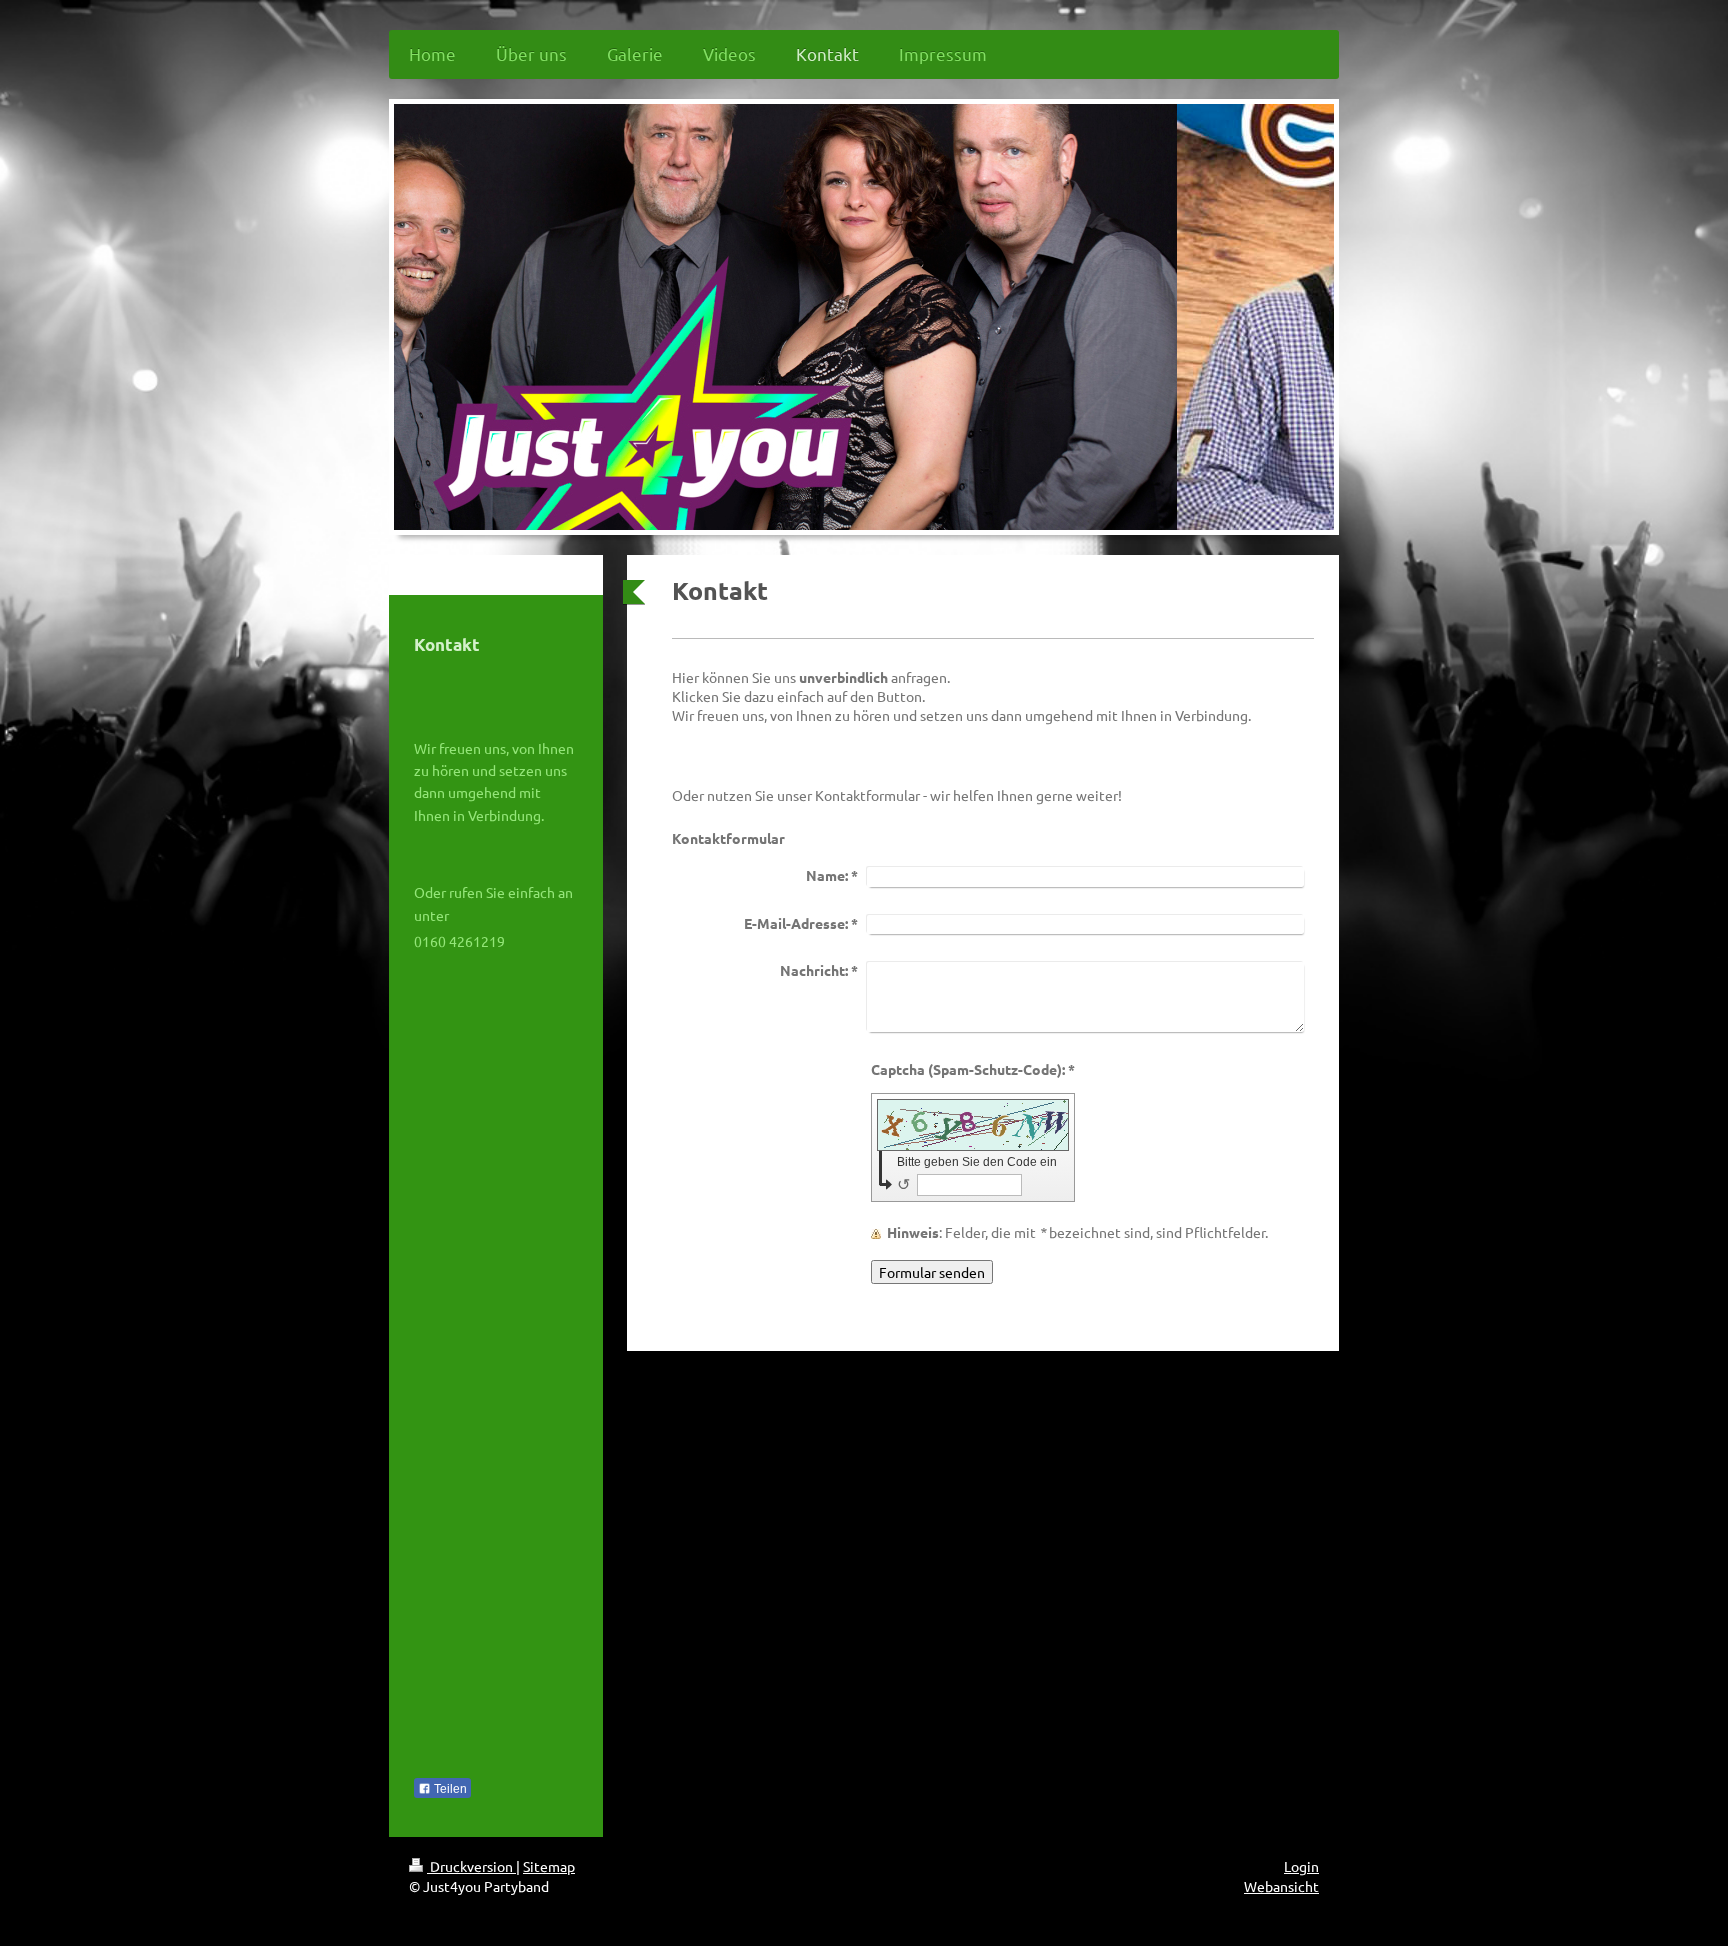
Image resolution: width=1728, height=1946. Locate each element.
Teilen (449, 1789)
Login (1301, 1866)
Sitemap (549, 1866)
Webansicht (1281, 1886)
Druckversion (471, 1866)
